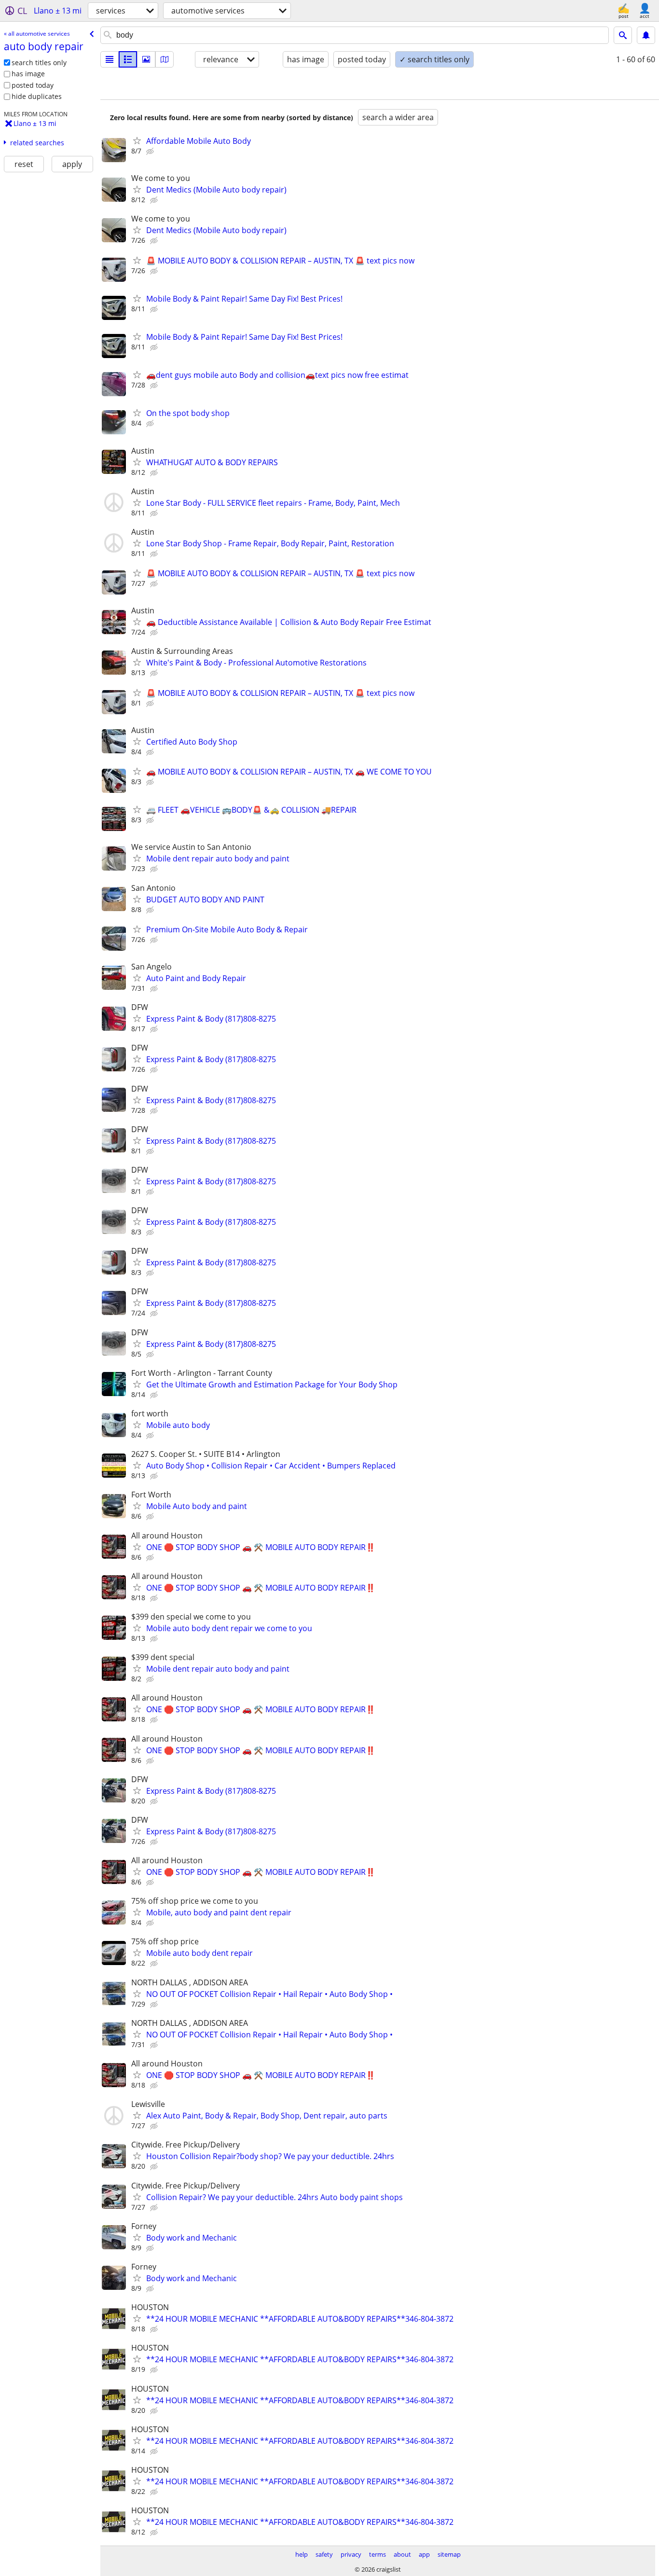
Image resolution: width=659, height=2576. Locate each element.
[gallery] (146, 59)
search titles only (39, 62)
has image (28, 74)
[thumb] (128, 59)
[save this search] (646, 35)
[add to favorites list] (137, 140)
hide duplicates (37, 96)
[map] (165, 59)
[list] (110, 59)
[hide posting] (151, 152)
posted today (33, 85)
